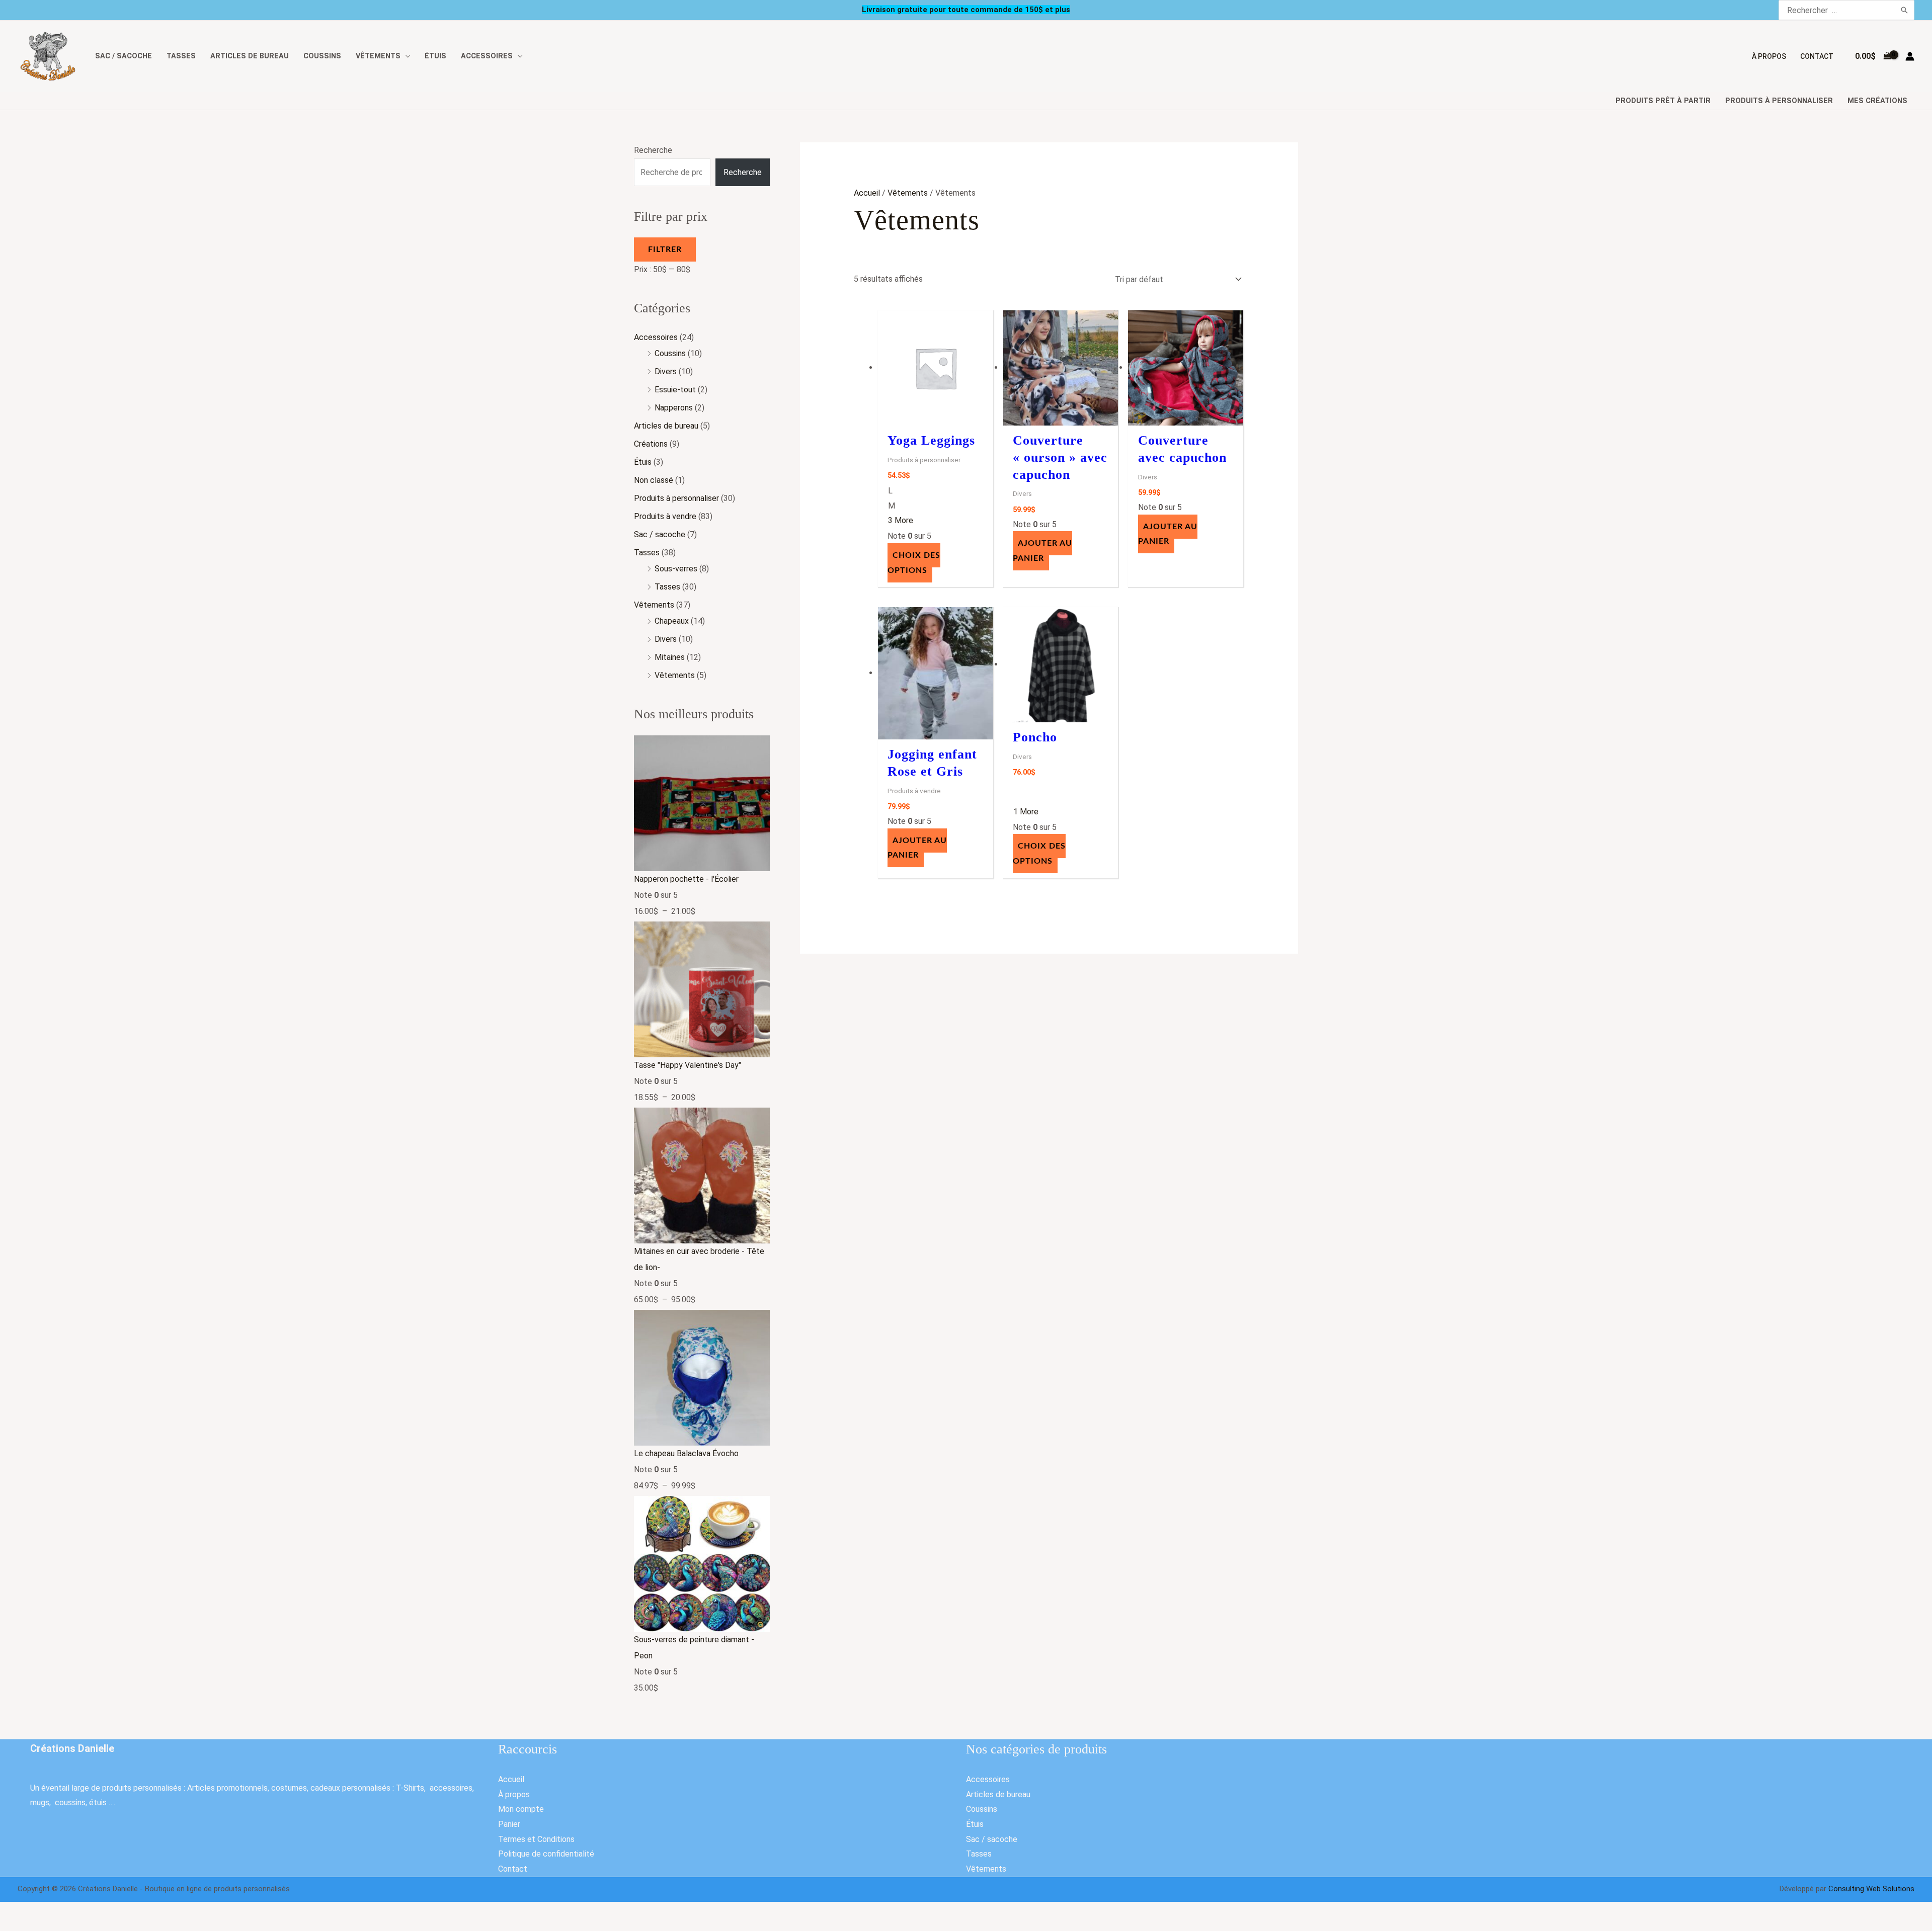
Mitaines (670, 657)
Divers (666, 371)
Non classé (654, 480)
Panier (509, 1824)
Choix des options (914, 563)
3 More (901, 520)
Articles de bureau (666, 426)
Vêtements (654, 605)
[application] (406, 56)
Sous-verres (676, 569)
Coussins (670, 353)
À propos (514, 1794)
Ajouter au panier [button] (1042, 551)
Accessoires (656, 337)
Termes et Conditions (536, 1839)
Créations (651, 444)
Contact (513, 1869)
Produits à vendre (665, 516)
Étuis (643, 462)
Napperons (674, 408)
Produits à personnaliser (1779, 101)
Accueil (867, 193)
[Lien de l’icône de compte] (1910, 56)
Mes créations (1877, 101)
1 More (1026, 812)
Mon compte (521, 1809)
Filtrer (665, 249)
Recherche (653, 150)
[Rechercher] (1905, 10)
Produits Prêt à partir (1663, 101)
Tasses (647, 553)
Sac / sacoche (660, 534)
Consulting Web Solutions (1871, 1889)
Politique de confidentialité (546, 1854)
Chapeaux (672, 621)
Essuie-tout (675, 390)
